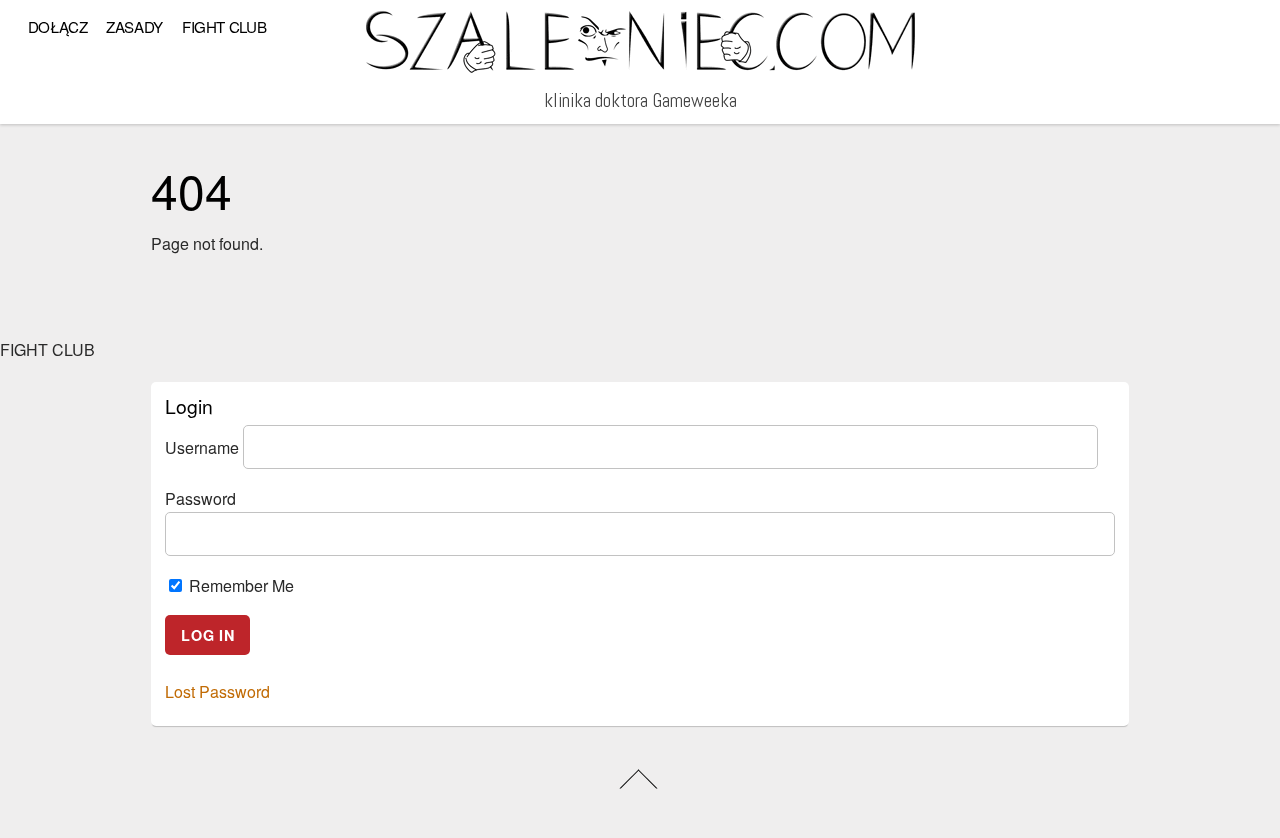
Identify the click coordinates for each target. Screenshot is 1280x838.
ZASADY (134, 26)
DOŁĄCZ (58, 26)
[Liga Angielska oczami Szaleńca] (640, 65)
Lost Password (217, 691)
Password (200, 498)
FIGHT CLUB (224, 26)
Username (202, 446)
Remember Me (239, 585)
